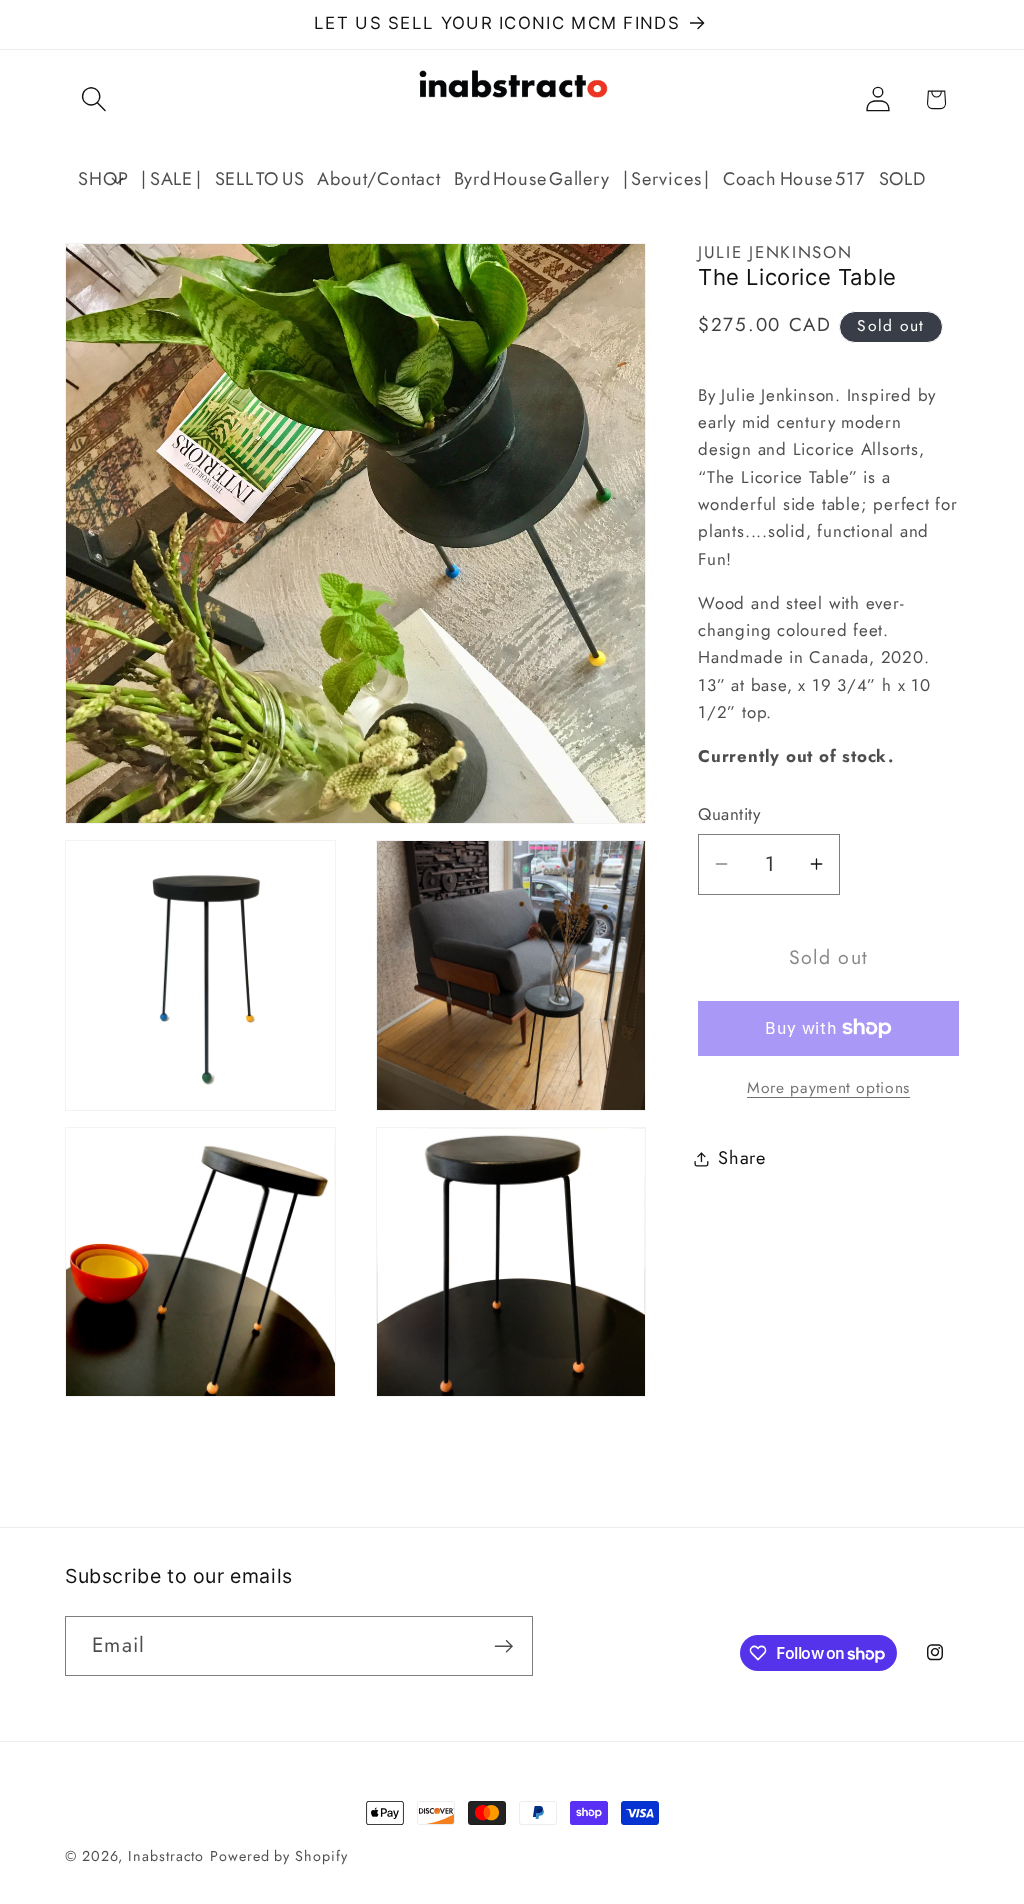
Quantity (729, 814)
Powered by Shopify (278, 1856)
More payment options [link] (828, 1088)
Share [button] (742, 1158)
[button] (93, 99)
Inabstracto (166, 1856)
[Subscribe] (503, 1646)
